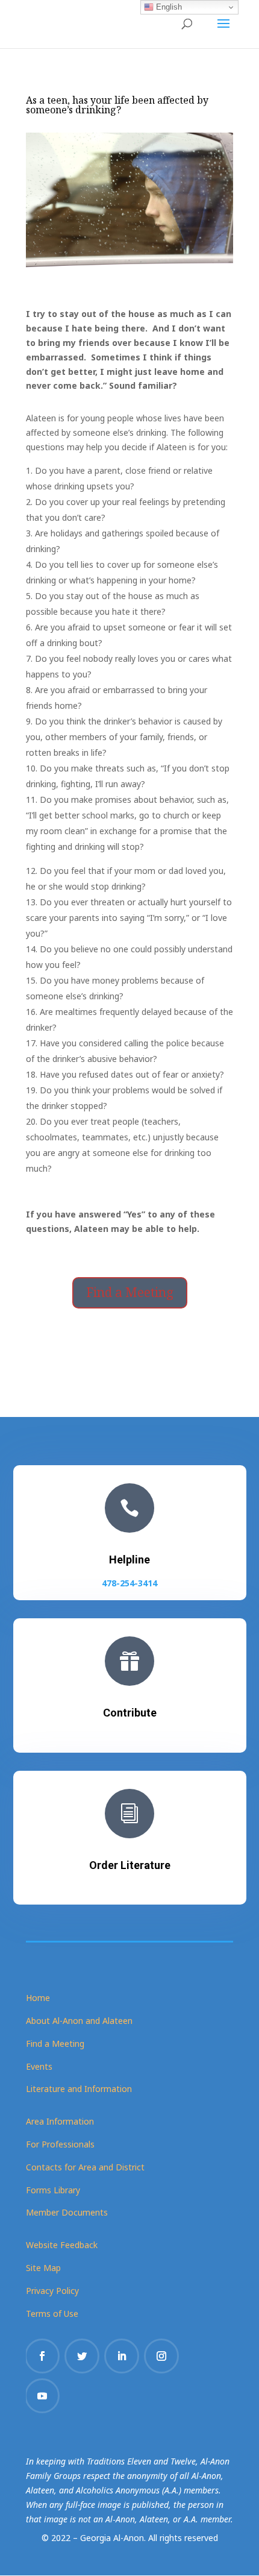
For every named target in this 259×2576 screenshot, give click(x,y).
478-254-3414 (129, 1583)
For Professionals (60, 2144)
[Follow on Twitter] (82, 2356)
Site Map (43, 2268)
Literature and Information (79, 2089)
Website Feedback (62, 2245)
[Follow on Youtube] (42, 2396)
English (168, 7)
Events (39, 2066)
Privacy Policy (52, 2291)
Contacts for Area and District (85, 2167)
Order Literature (130, 1865)
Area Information (60, 2121)
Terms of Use (52, 2314)
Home (38, 1998)
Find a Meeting (130, 1292)
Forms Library (53, 2190)
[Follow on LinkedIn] (122, 2356)
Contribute (130, 1713)
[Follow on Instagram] (161, 2356)
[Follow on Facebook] (42, 2356)
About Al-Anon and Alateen (79, 2021)
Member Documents (67, 2212)
